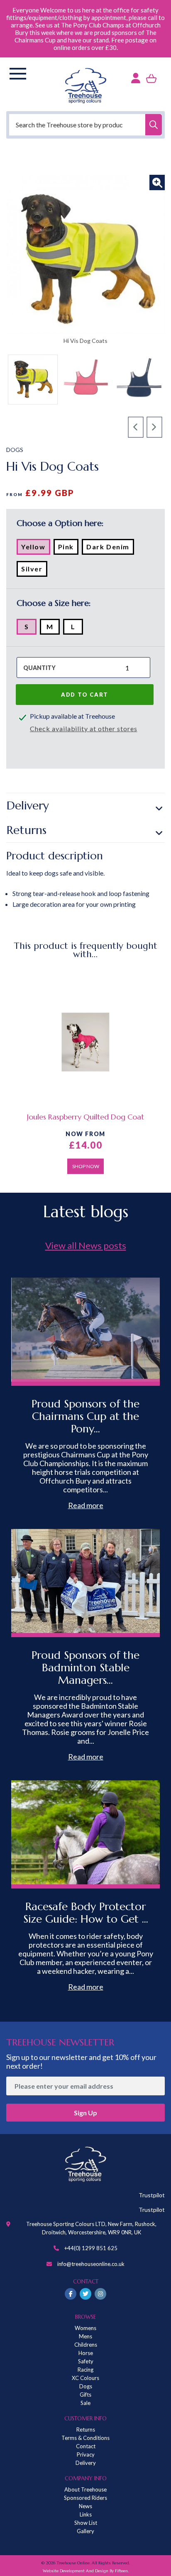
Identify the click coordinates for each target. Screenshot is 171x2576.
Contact (86, 2446)
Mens (85, 2336)
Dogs (86, 2386)
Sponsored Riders (85, 2498)
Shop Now (86, 1166)
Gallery (85, 2531)
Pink (68, 548)
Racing (85, 2370)
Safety (86, 2361)
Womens (85, 2328)
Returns (27, 830)
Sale (85, 2403)
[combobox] (85, 125)
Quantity (39, 668)
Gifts (85, 2395)
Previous (136, 427)
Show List (86, 2523)
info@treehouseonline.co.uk (91, 2264)
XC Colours (85, 2378)
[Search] (154, 125)
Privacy (86, 2454)
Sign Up (85, 2113)
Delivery (28, 805)
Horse (86, 2353)
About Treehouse (85, 2489)
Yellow (36, 548)
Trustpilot (152, 2195)
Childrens (86, 2345)
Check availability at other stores (84, 728)
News (85, 2506)
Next (155, 427)
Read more (86, 1505)
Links (86, 2514)
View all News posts (86, 1245)
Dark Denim (110, 548)
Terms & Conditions (85, 2438)
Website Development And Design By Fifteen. (86, 2571)
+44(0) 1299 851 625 (91, 2248)
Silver (34, 571)
